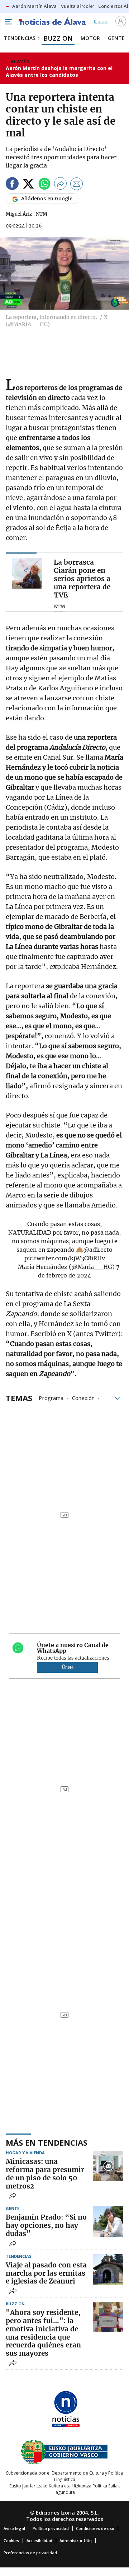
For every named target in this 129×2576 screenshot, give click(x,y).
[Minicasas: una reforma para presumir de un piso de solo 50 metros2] (108, 2166)
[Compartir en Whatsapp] (44, 185)
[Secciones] (8, 22)
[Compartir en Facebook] (12, 185)
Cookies (11, 2540)
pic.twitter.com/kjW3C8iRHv (65, 1258)
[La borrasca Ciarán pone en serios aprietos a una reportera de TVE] (27, 573)
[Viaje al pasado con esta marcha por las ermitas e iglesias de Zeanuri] (108, 2269)
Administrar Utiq (76, 2540)
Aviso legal (14, 2528)
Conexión (83, 1397)
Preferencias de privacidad (30, 2553)
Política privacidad (51, 2528)
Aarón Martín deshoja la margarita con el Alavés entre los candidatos (59, 72)
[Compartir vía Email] (77, 185)
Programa (51, 1397)
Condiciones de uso (95, 2528)
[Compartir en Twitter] (28, 185)
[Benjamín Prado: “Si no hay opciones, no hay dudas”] (108, 2222)
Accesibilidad (39, 2540)
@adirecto (98, 1250)
